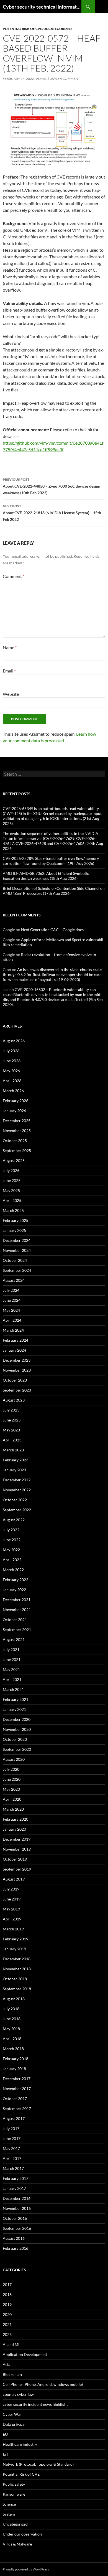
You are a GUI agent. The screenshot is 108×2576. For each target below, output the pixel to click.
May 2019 (11, 1909)
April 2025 (12, 1200)
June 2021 (12, 1659)
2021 (7, 2324)
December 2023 (17, 1360)
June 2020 (12, 1779)
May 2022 (11, 1550)
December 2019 (17, 1839)
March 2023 (13, 1450)
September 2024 (17, 1270)
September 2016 (17, 2228)
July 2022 (11, 1530)
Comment (14, 576)
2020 (7, 2314)
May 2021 (11, 1669)
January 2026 (14, 1111)
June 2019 (12, 1899)
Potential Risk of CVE (22, 29)
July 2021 (11, 1649)
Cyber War (12, 2414)
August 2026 (14, 1041)
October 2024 (15, 1260)
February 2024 (16, 1340)
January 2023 (14, 1470)
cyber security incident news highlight (35, 2404)
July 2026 (11, 1051)
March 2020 (13, 1809)
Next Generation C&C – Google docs (52, 930)
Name (10, 647)
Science (9, 2504)
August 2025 (14, 1160)
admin (42, 79)
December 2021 (17, 1600)
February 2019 (16, 1939)
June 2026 (12, 1061)
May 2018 (11, 2029)
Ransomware (14, 2494)
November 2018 (17, 1969)
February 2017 (16, 2178)
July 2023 (11, 1410)
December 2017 (17, 2079)
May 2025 (11, 1190)
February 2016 (16, 2248)
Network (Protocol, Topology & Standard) (38, 2464)
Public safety (14, 2484)
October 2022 (15, 1500)
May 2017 (11, 2148)
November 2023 (17, 1370)
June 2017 (12, 2138)
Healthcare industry (20, 2444)
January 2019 (14, 1949)
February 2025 (16, 1220)
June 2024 (12, 1300)
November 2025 (17, 1131)
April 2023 (12, 1440)
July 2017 (11, 2128)
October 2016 (15, 2218)
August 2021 (14, 1639)
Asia (7, 2364)
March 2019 (13, 1929)
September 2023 (17, 1390)
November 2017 (17, 2089)
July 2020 (11, 1769)
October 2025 (15, 1141)
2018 (7, 2295)
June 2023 (12, 1420)
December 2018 (17, 1959)
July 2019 (11, 1889)
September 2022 (17, 1510)
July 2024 (11, 1290)
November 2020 (17, 1729)
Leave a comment (65, 79)
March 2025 (13, 1210)
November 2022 (17, 1490)
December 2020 (17, 1719)
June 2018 (12, 2019)
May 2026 (11, 1071)
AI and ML (11, 2344)
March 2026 (13, 1091)
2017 (7, 2285)
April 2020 (12, 1799)
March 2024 (13, 1330)
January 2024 (14, 1350)
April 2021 (12, 1679)
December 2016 (17, 2198)
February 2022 (16, 1580)
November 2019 (17, 1849)
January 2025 (14, 1230)
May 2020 (11, 1789)
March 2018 (13, 2049)
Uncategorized (58, 29)
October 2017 (15, 2099)
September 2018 (17, 1989)
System (9, 2514)
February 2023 (16, 1460)
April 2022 (12, 1560)
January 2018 (14, 2069)
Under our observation (22, 2534)
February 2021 (16, 1699)
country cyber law (18, 2394)
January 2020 (14, 1829)
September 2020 (17, 1749)
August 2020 (14, 1759)
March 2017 (13, 2168)
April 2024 (12, 1320)
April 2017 (12, 2158)
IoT (6, 2454)
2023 (7, 2334)
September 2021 (17, 1630)
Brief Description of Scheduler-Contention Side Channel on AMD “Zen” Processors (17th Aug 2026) (54, 891)
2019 (7, 2304)
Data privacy (14, 2424)
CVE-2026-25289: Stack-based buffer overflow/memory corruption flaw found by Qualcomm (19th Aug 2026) (51, 861)
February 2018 (16, 2059)
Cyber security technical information (42, 7)
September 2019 (17, 1869)
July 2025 (11, 1170)
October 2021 (15, 1620)
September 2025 (17, 1151)
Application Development (25, 2354)
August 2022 (14, 1520)
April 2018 (12, 2039)
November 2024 (17, 1250)
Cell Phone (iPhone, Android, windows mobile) (43, 2384)
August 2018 (14, 1999)
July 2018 (11, 2009)
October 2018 (15, 1979)
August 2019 (14, 1879)
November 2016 (17, 2208)
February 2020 (16, 1819)
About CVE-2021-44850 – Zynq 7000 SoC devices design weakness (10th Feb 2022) (52, 486)
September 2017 (17, 2109)
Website (11, 694)
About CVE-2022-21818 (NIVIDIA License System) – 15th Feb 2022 (52, 513)
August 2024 (14, 1280)
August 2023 (14, 1400)
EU (5, 2434)
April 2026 (12, 1081)
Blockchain (12, 2374)
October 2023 (15, 1380)
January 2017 (14, 2188)
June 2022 (12, 1540)
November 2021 (17, 1610)
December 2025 (17, 1121)
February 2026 (16, 1101)
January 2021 (14, 1709)
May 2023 (11, 1430)
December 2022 (17, 1480)
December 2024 (17, 1240)
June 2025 (12, 1180)
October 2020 (15, 1739)
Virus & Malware (17, 2544)
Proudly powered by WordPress (26, 2569)
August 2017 (14, 2118)
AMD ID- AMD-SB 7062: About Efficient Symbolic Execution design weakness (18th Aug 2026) (46, 876)
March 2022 (13, 1570)
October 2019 (15, 1859)
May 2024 (11, 1310)
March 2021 (13, 1689)
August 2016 (14, 2238)
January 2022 (14, 1590)
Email (9, 671)
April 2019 (12, 1919)
